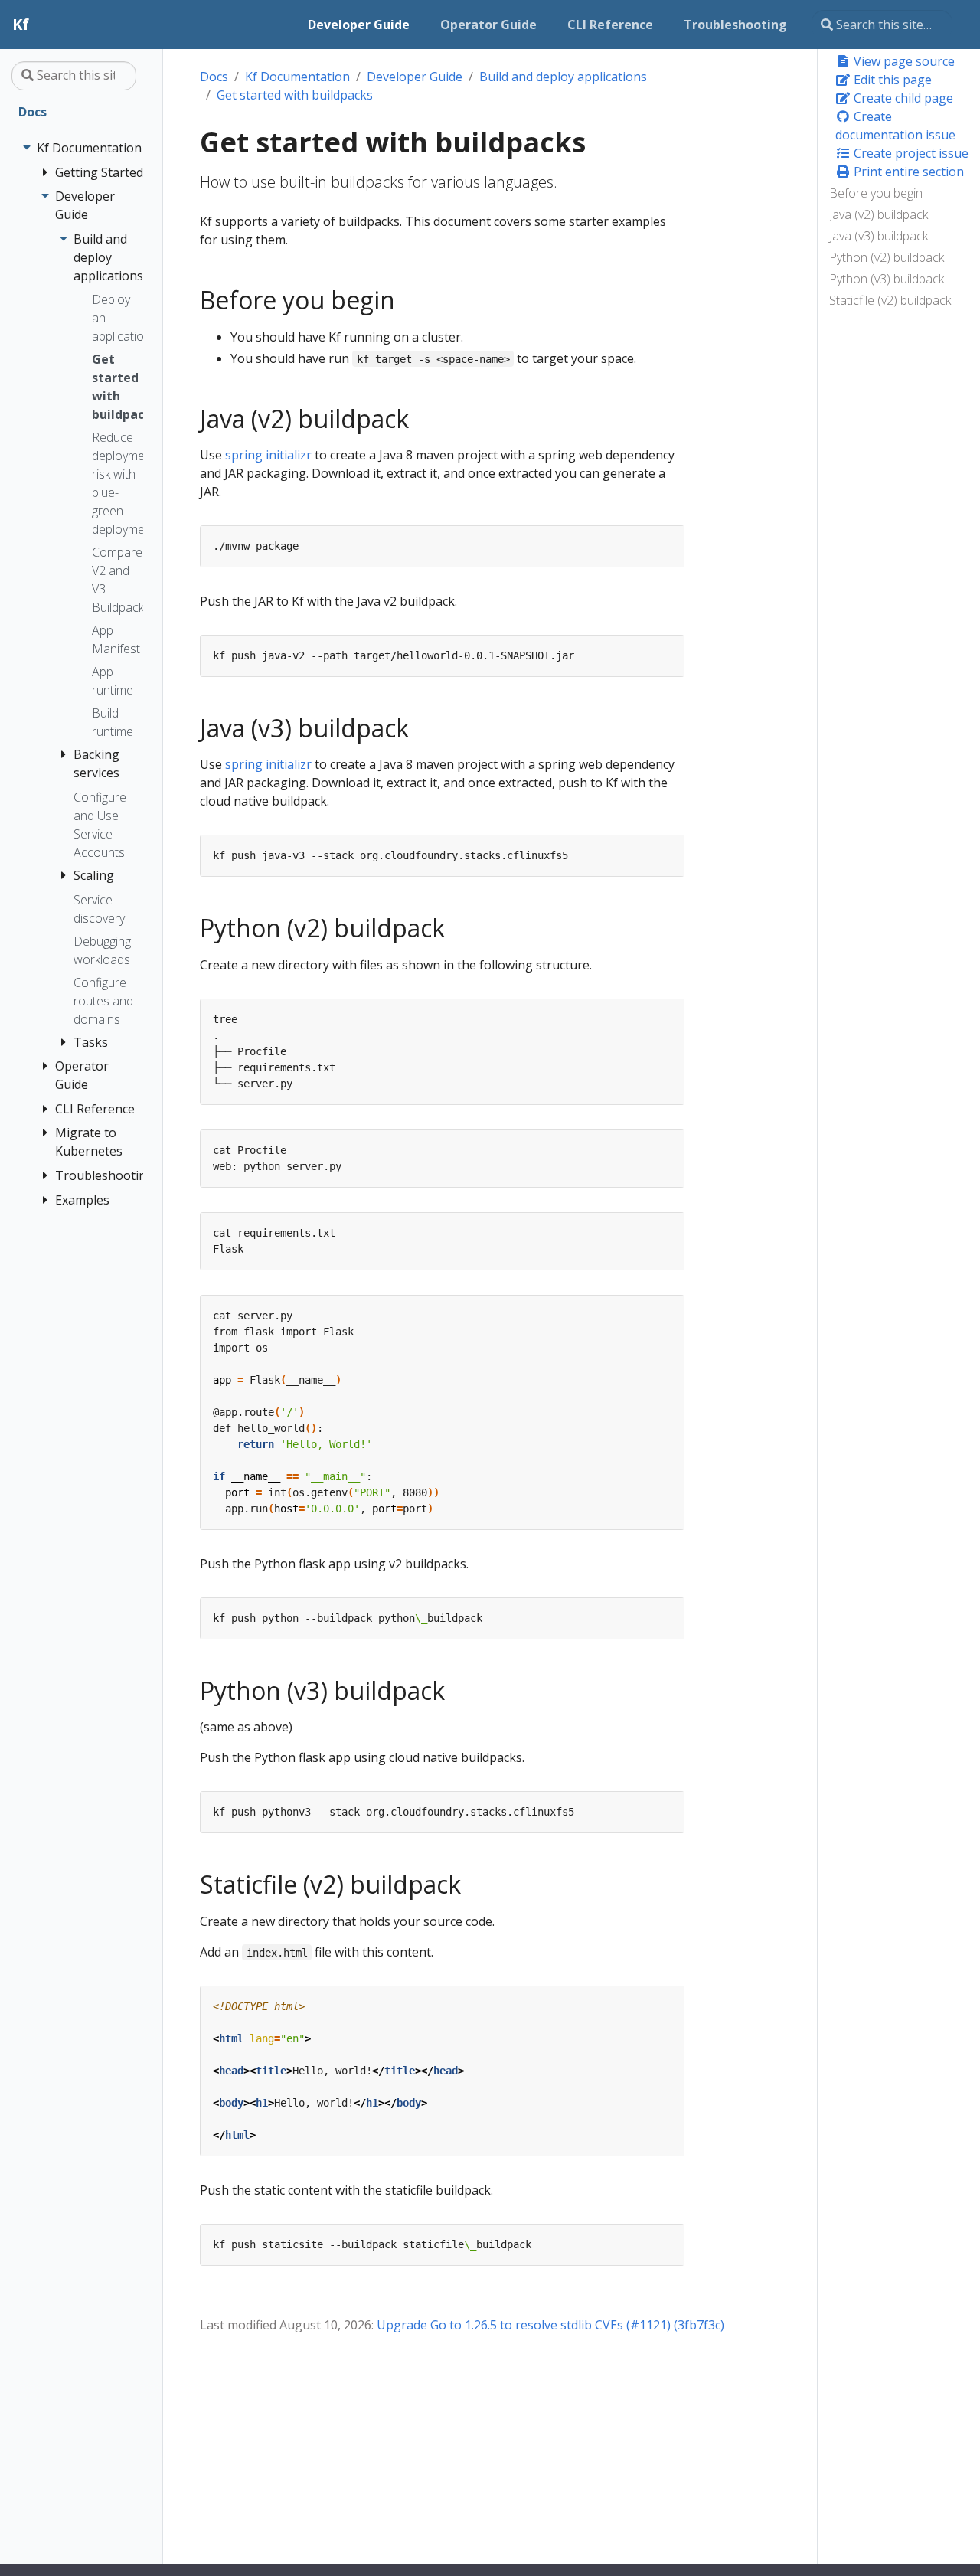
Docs (214, 77)
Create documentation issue (895, 126)
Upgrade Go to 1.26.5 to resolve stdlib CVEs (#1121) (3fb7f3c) (550, 2325)
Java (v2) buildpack (879, 214)
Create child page (902, 98)
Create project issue (910, 153)
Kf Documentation (297, 77)
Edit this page (891, 80)
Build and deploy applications (563, 77)
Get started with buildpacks (295, 95)
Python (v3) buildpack (887, 279)
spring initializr (268, 455)
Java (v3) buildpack (879, 236)
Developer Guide (415, 77)
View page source (903, 61)
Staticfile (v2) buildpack (890, 300)
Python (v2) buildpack (887, 257)
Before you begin (876, 193)
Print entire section (907, 172)
